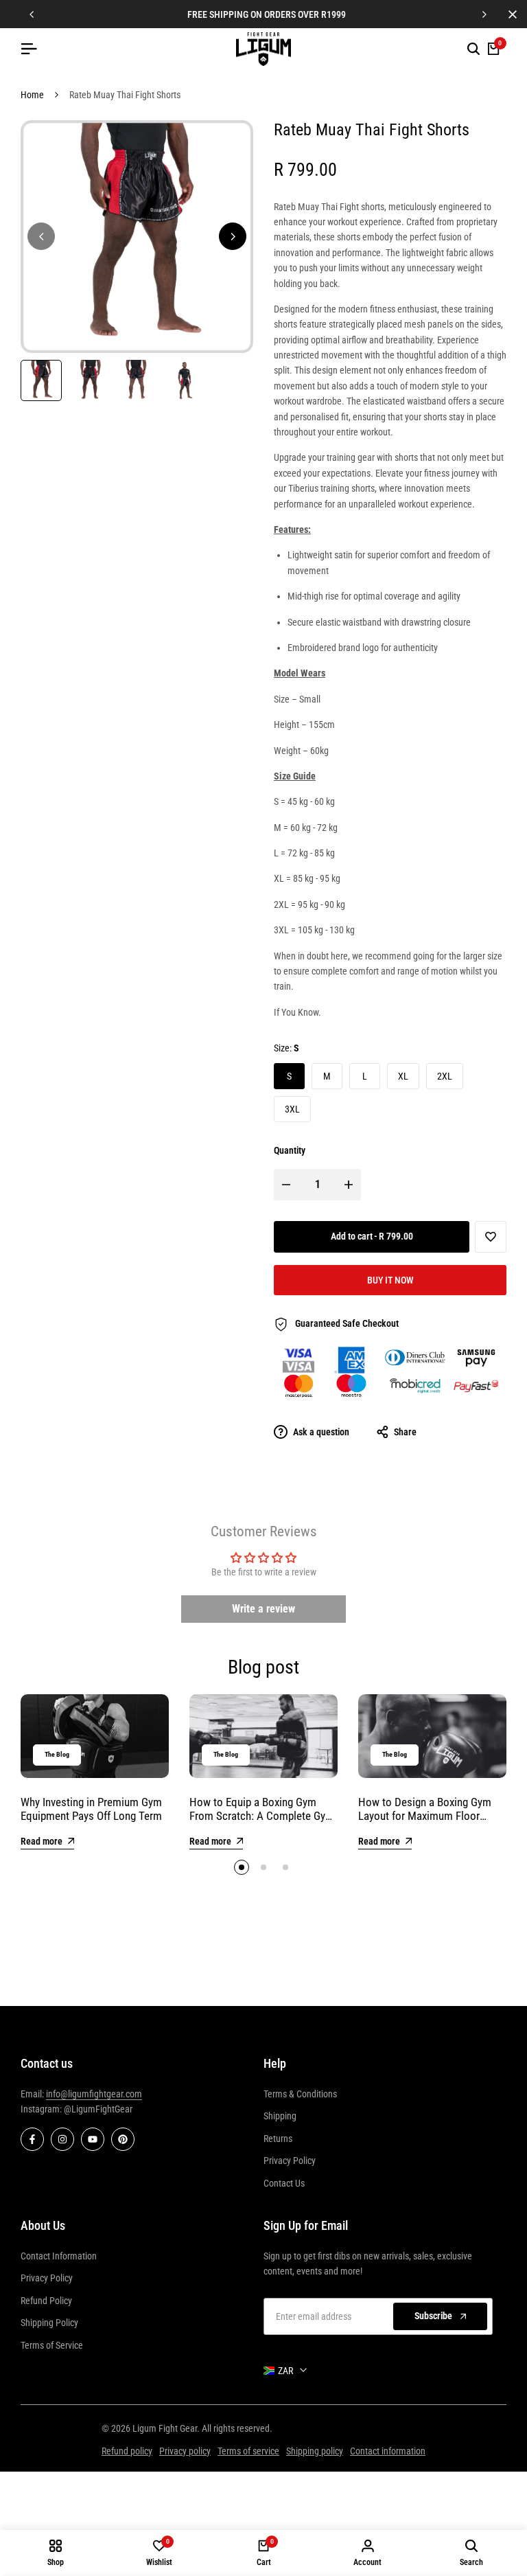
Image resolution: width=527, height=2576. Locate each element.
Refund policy (127, 2451)
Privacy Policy (290, 2161)
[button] (491, 1237)
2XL (445, 1076)
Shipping (280, 2116)
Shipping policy (315, 2451)
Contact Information (59, 2256)
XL (403, 1076)
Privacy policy (185, 2451)
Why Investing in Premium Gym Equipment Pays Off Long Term (91, 1809)
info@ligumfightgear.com (94, 2094)
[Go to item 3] (285, 1867)
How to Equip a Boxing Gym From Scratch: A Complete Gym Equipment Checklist (262, 1816)
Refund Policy (46, 2301)
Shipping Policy (49, 2323)
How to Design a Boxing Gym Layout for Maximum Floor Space (425, 1816)
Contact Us (284, 2183)
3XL (292, 1109)
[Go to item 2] (263, 1867)
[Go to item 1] (242, 1867)
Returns (278, 2139)
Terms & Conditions (300, 2094)
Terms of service (248, 2451)
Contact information (388, 2451)
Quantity (290, 1150)
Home (32, 95)
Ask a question (320, 1432)
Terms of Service (52, 2345)
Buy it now (390, 1280)
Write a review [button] (263, 1609)
